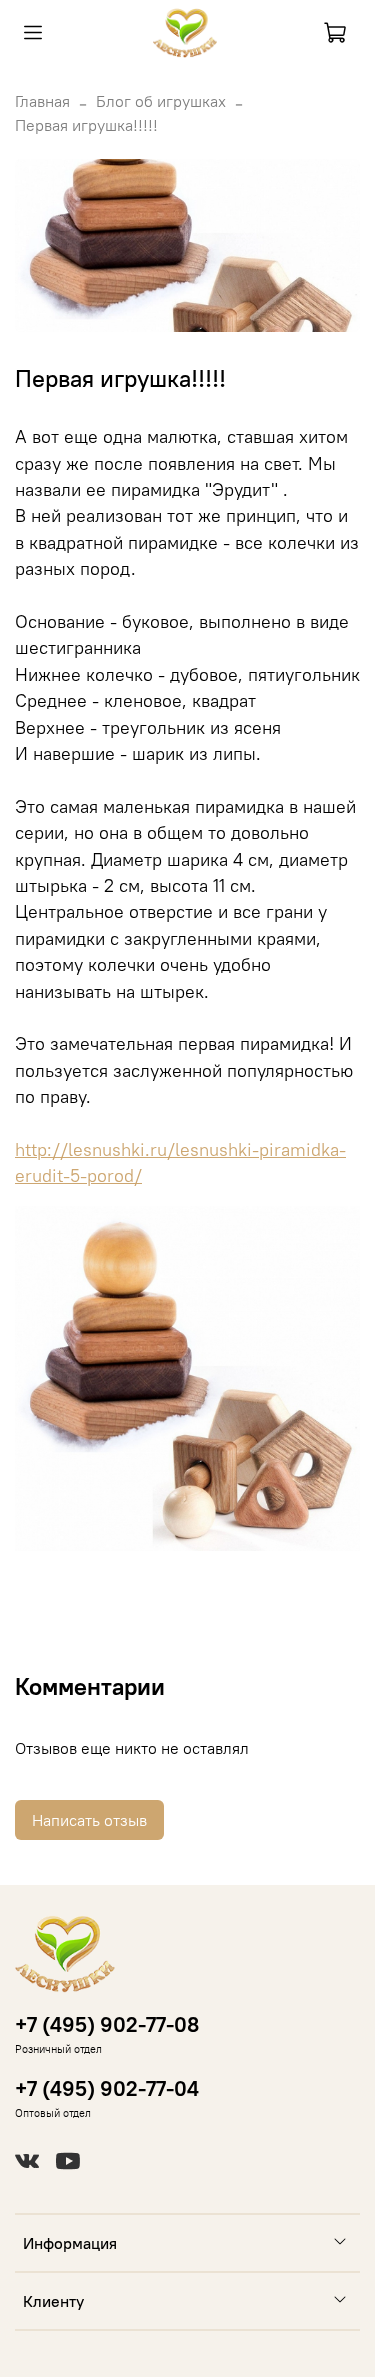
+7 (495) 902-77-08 (107, 2024)
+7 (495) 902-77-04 (107, 2088)
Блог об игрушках (161, 101)
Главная (42, 101)
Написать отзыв (89, 1820)
